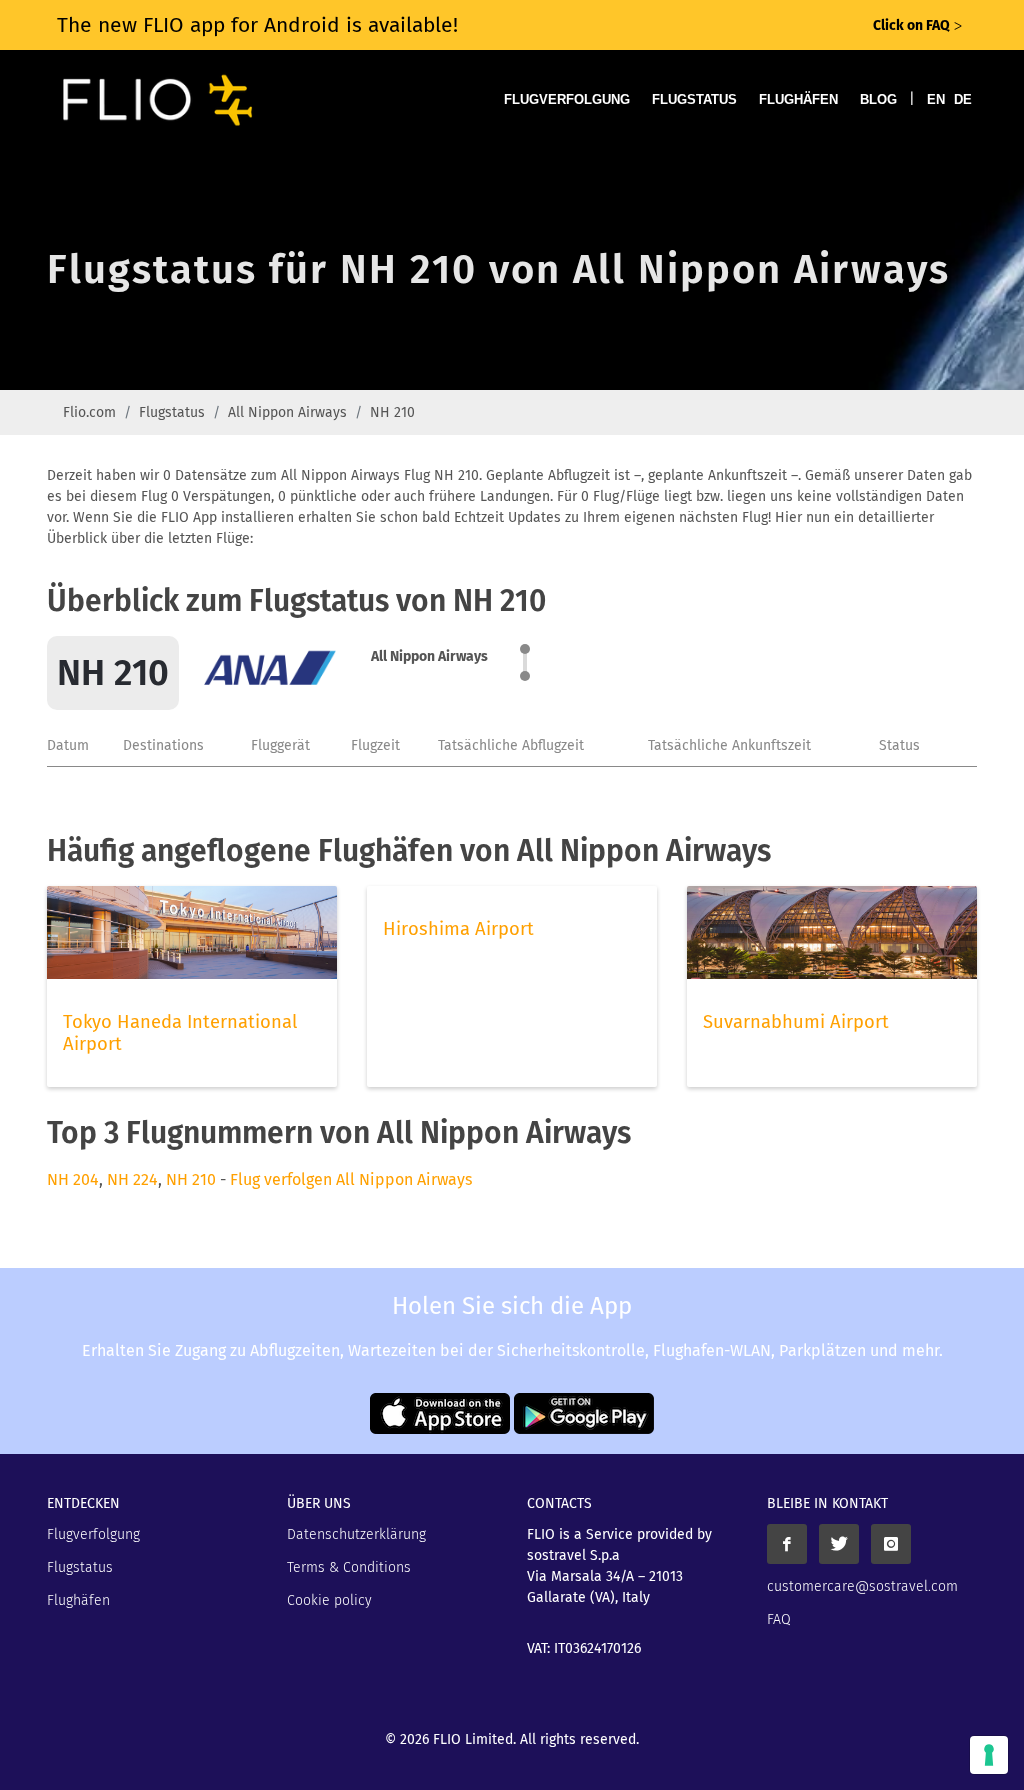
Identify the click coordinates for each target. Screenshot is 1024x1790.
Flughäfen (798, 99)
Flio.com (89, 412)
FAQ (779, 1619)
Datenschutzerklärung (356, 1534)
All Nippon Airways (287, 412)
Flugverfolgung (567, 99)
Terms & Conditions (349, 1567)
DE (963, 99)
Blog (878, 99)
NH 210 (191, 1179)
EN (936, 99)
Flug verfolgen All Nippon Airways (351, 1179)
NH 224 (132, 1179)
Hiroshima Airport (458, 929)
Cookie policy (329, 1600)
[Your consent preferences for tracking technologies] (989, 1755)
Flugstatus (694, 99)
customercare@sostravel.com (862, 1586)
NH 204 (73, 1179)
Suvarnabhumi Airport (796, 1022)
